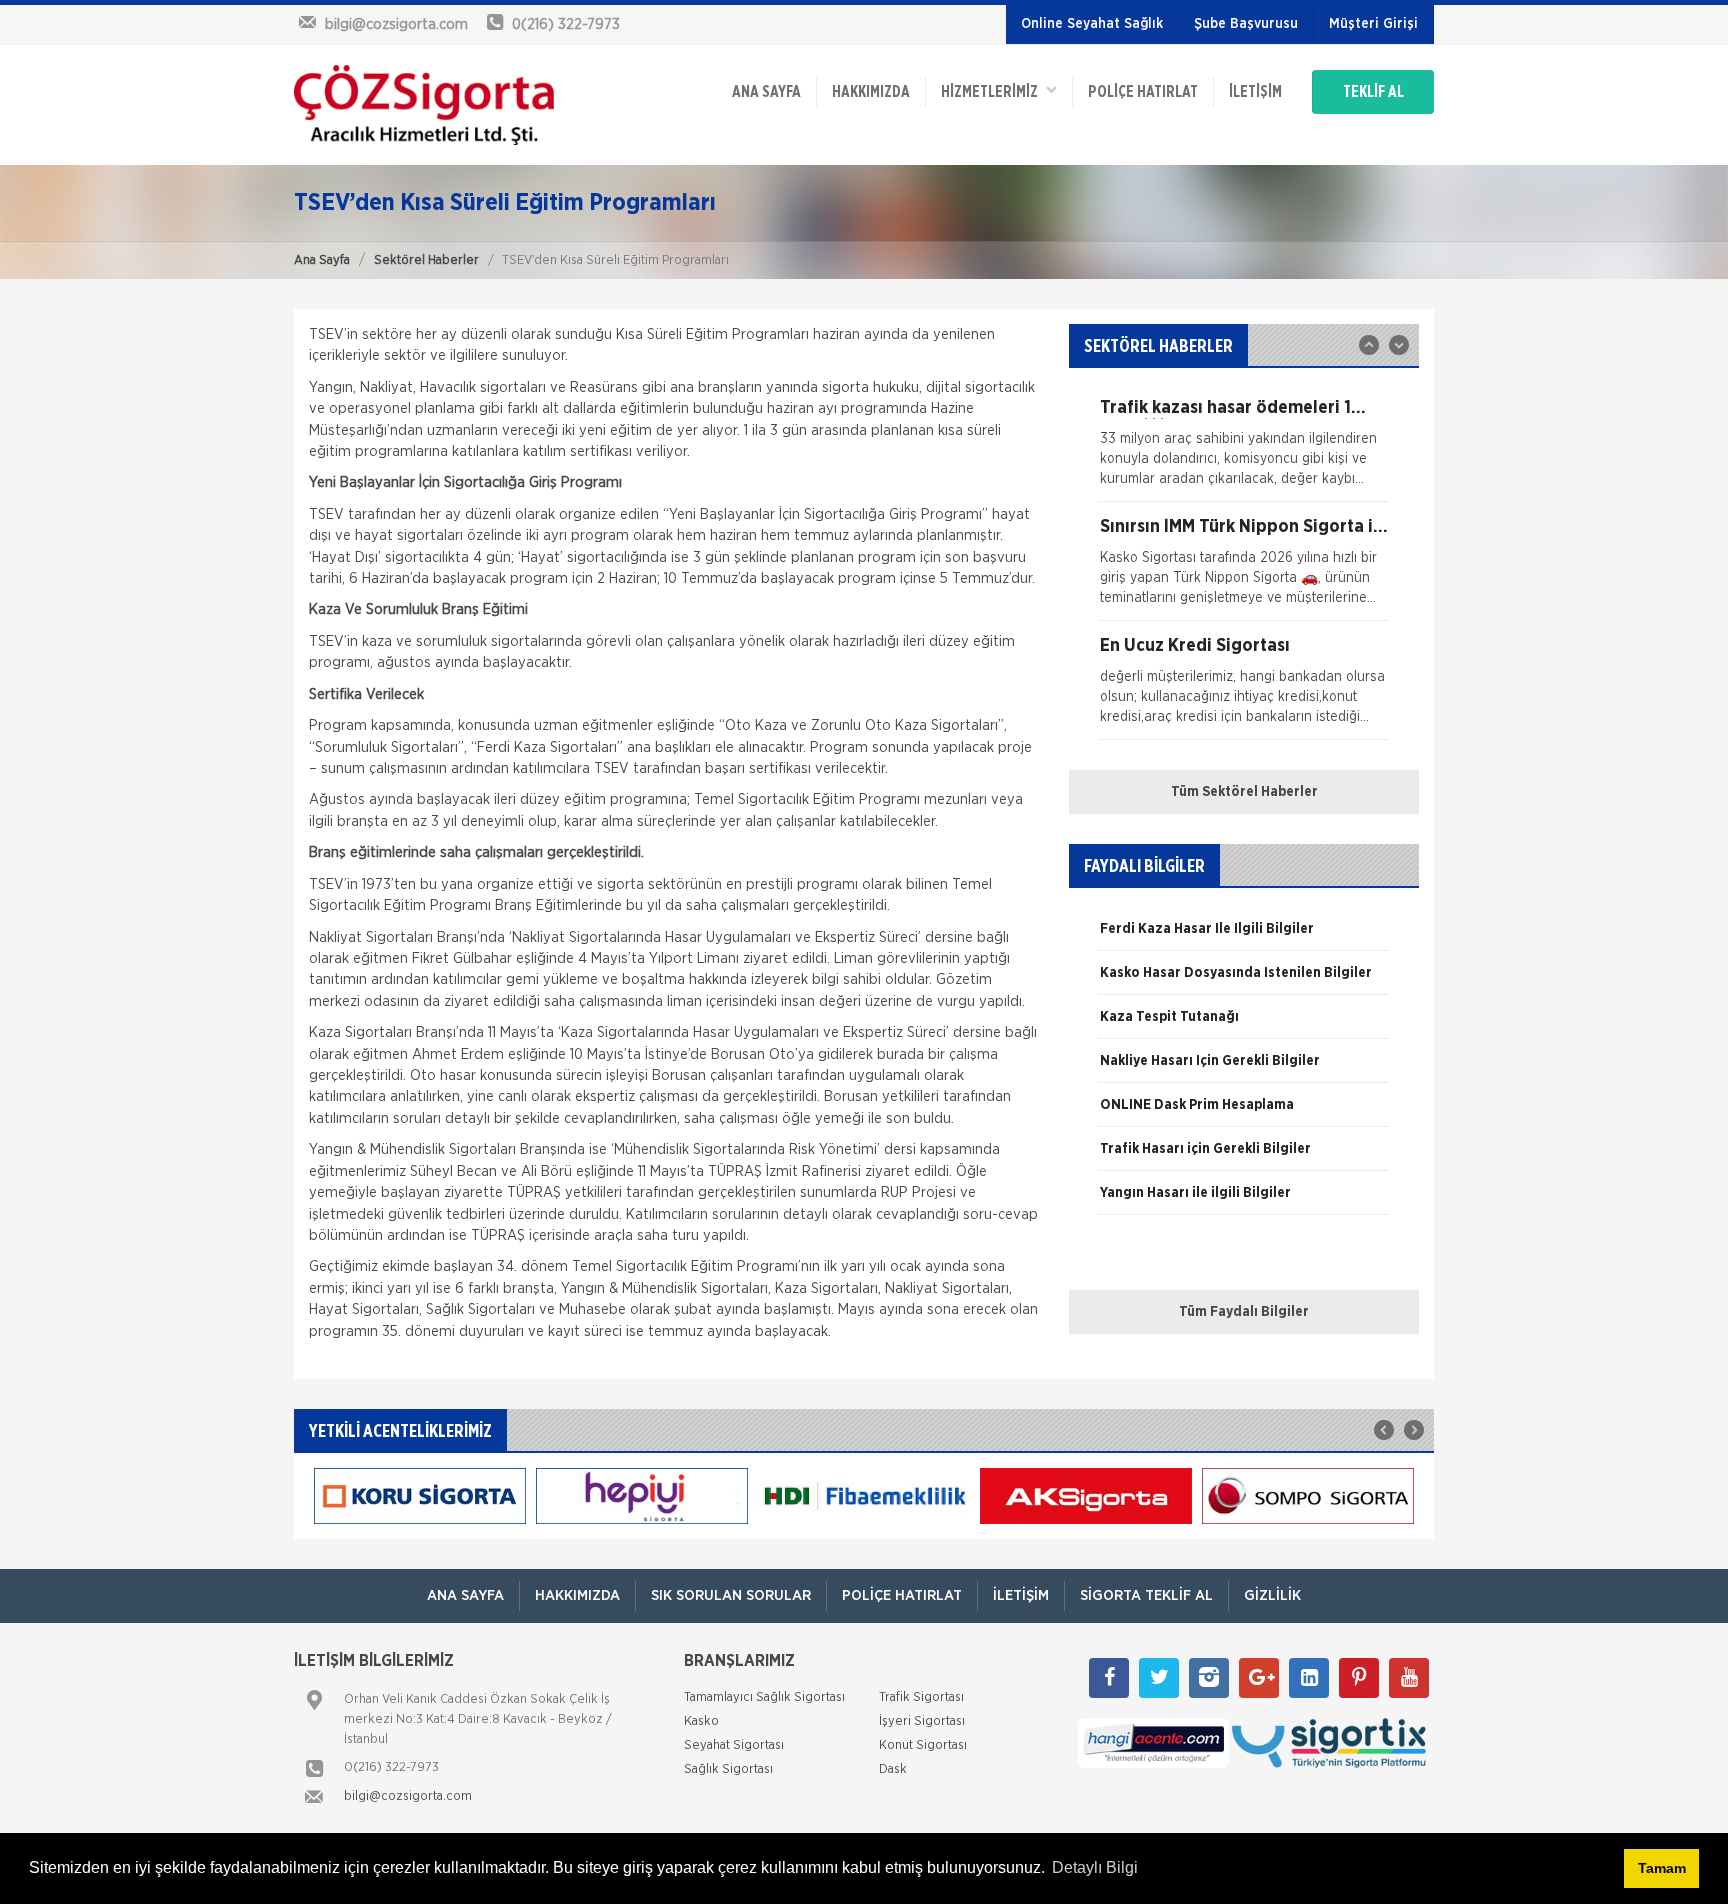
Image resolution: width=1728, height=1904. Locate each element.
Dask (893, 1769)
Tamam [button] (1662, 1868)
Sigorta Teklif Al (1146, 1595)
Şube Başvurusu (1246, 24)
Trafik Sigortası (921, 1697)
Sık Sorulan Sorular (731, 1595)
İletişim (1255, 92)
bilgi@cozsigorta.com (408, 1796)
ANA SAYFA (766, 92)
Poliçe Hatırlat (1143, 92)
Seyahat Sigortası (734, 1745)
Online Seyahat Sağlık (1092, 24)
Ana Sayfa (322, 260)
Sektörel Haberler (426, 260)
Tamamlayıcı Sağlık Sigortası (764, 1697)
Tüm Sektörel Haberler (1244, 792)
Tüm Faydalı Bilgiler (1244, 1312)
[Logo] (424, 105)
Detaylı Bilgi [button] (1095, 1867)
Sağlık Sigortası (728, 1769)
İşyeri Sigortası (922, 1721)
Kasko (701, 1721)
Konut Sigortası (923, 1745)
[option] (1244, 450)
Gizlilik (1272, 1595)
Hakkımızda (871, 92)
